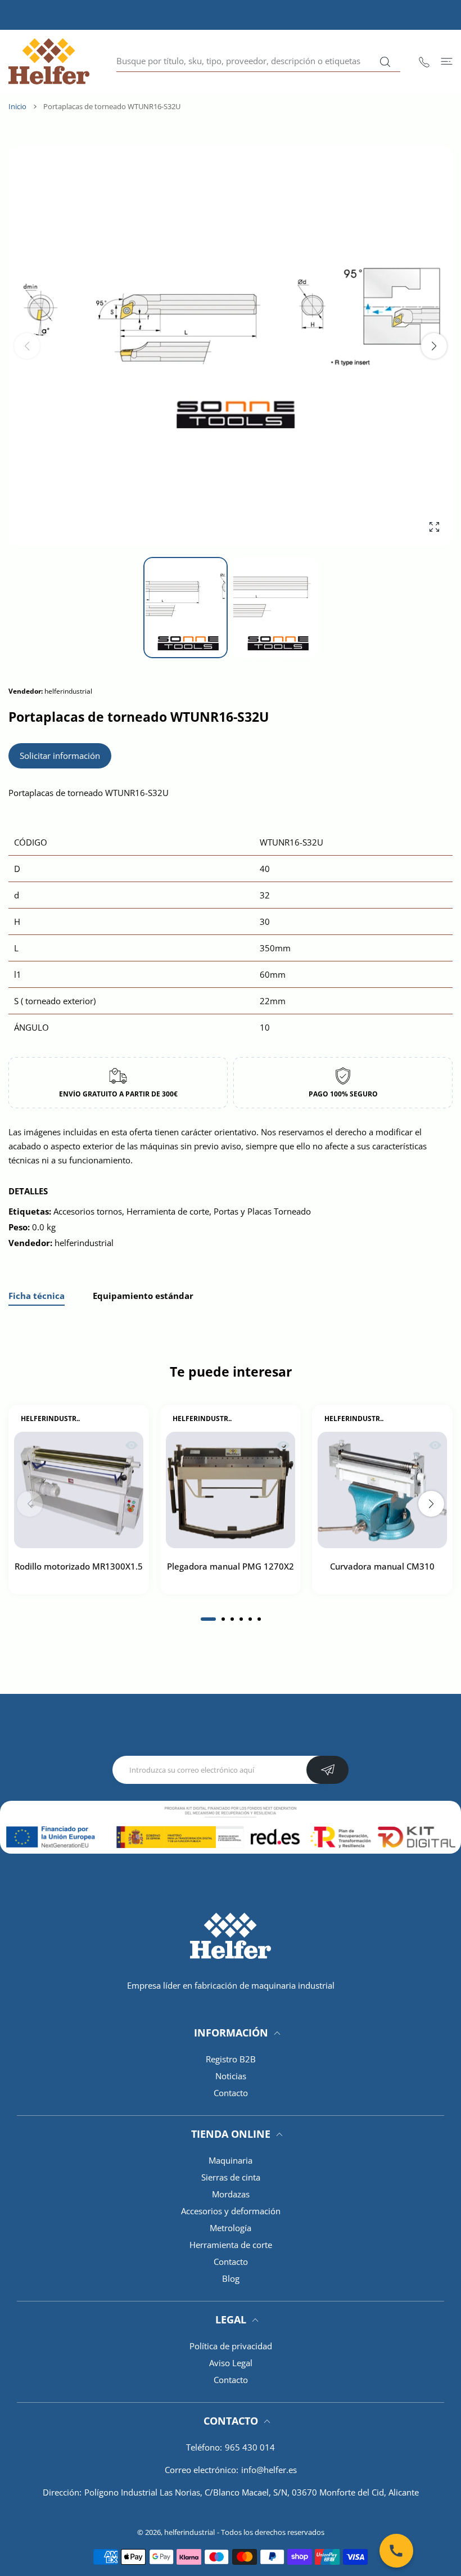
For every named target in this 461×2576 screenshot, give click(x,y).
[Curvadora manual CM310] (382, 1491)
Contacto (231, 2093)
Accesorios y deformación (231, 2211)
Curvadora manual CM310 (382, 1567)
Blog (231, 2278)
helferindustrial (189, 2532)
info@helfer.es (269, 2470)
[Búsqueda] (385, 62)
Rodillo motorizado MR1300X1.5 (79, 1567)
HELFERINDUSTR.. (50, 1419)
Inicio (17, 106)
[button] (434, 346)
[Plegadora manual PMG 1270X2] (231, 1491)
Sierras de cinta (231, 2177)
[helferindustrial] (49, 61)
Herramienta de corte (231, 2245)
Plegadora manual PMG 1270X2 (231, 1567)
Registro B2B (231, 2059)
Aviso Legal (231, 2363)
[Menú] (447, 61)
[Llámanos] (396, 2551)
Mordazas (231, 2194)
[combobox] (258, 61)
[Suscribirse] (327, 1770)
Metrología (231, 2228)
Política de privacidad (231, 2346)
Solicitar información (60, 756)
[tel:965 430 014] (424, 61)
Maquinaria (231, 2160)
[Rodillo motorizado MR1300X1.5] (79, 1491)
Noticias (231, 2076)
